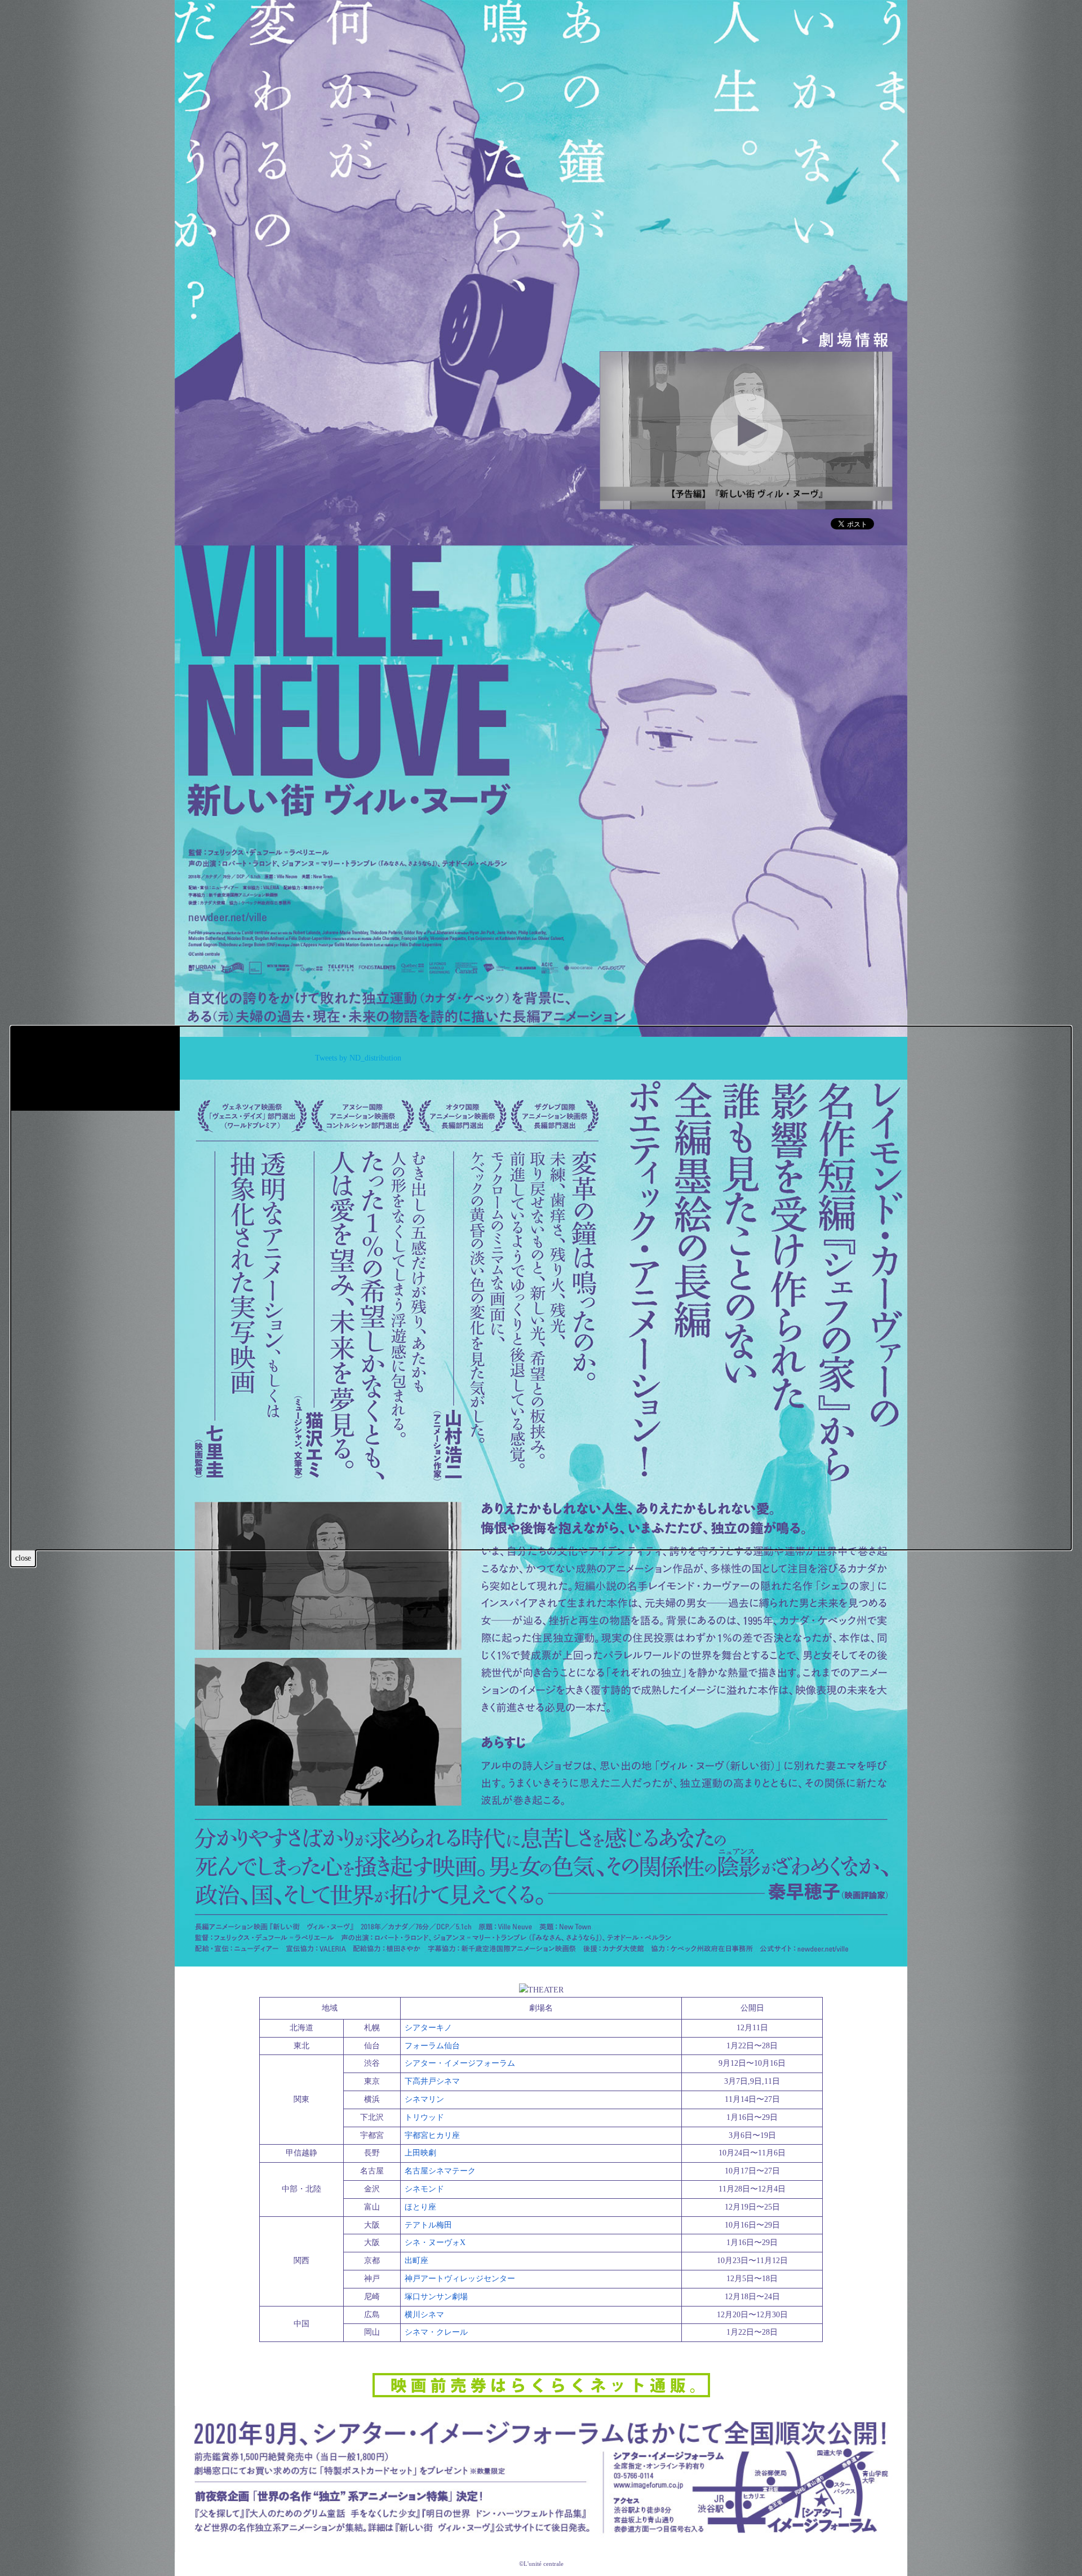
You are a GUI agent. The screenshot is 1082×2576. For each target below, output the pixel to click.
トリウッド (424, 2117)
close (23, 1558)
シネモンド (424, 2189)
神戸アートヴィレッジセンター (460, 2279)
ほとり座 (420, 2207)
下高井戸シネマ (432, 2081)
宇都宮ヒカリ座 (432, 2135)
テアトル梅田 (428, 2225)
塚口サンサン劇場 (436, 2297)
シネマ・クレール (436, 2332)
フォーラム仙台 (432, 2046)
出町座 (416, 2261)
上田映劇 (420, 2153)
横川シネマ (424, 2315)
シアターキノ (428, 2028)
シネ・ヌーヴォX (435, 2243)
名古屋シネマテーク (440, 2171)
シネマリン (424, 2099)
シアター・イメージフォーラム (460, 2063)
